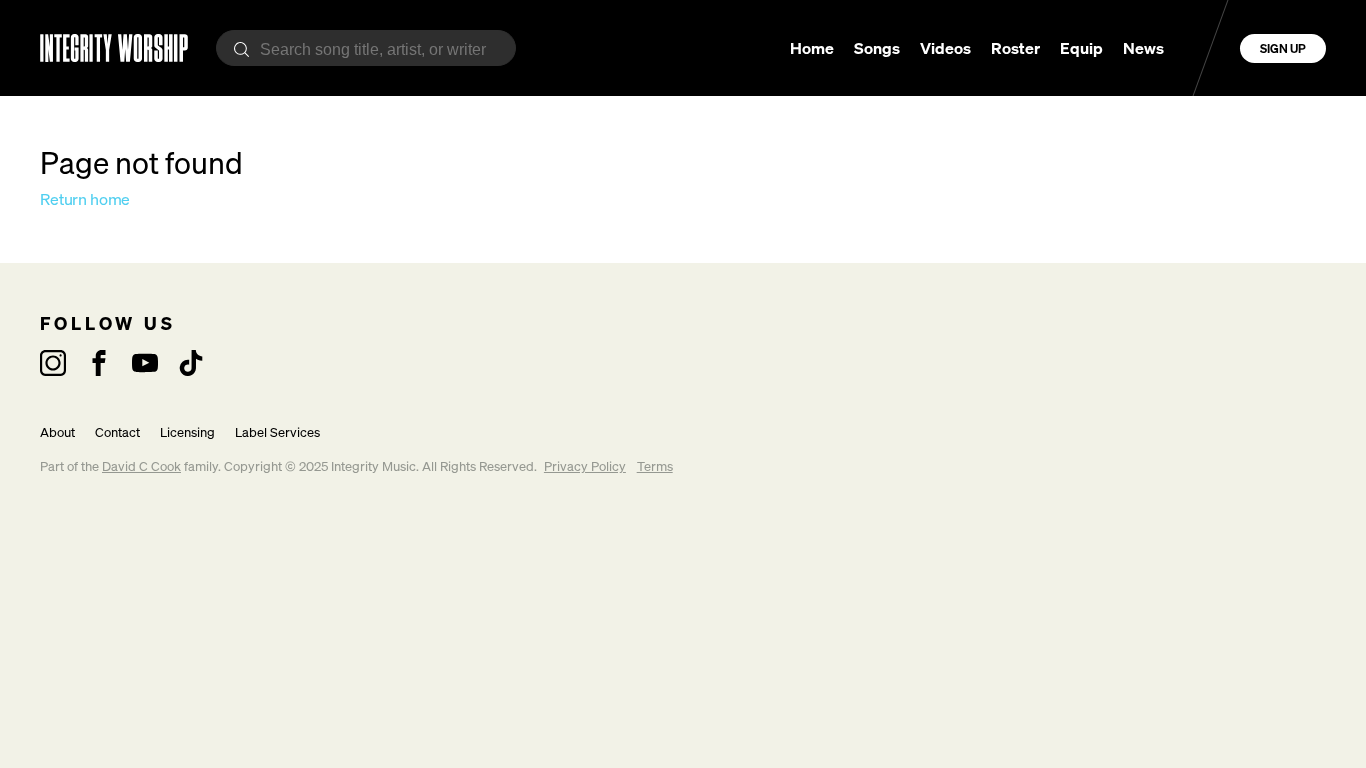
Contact (117, 432)
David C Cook (141, 466)
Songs (877, 48)
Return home (85, 199)
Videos (945, 48)
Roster (1015, 48)
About (57, 432)
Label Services (277, 432)
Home (812, 48)
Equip (1081, 48)
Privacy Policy (585, 466)
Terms (655, 466)
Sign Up (1283, 48)
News (1143, 48)
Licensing (187, 432)
